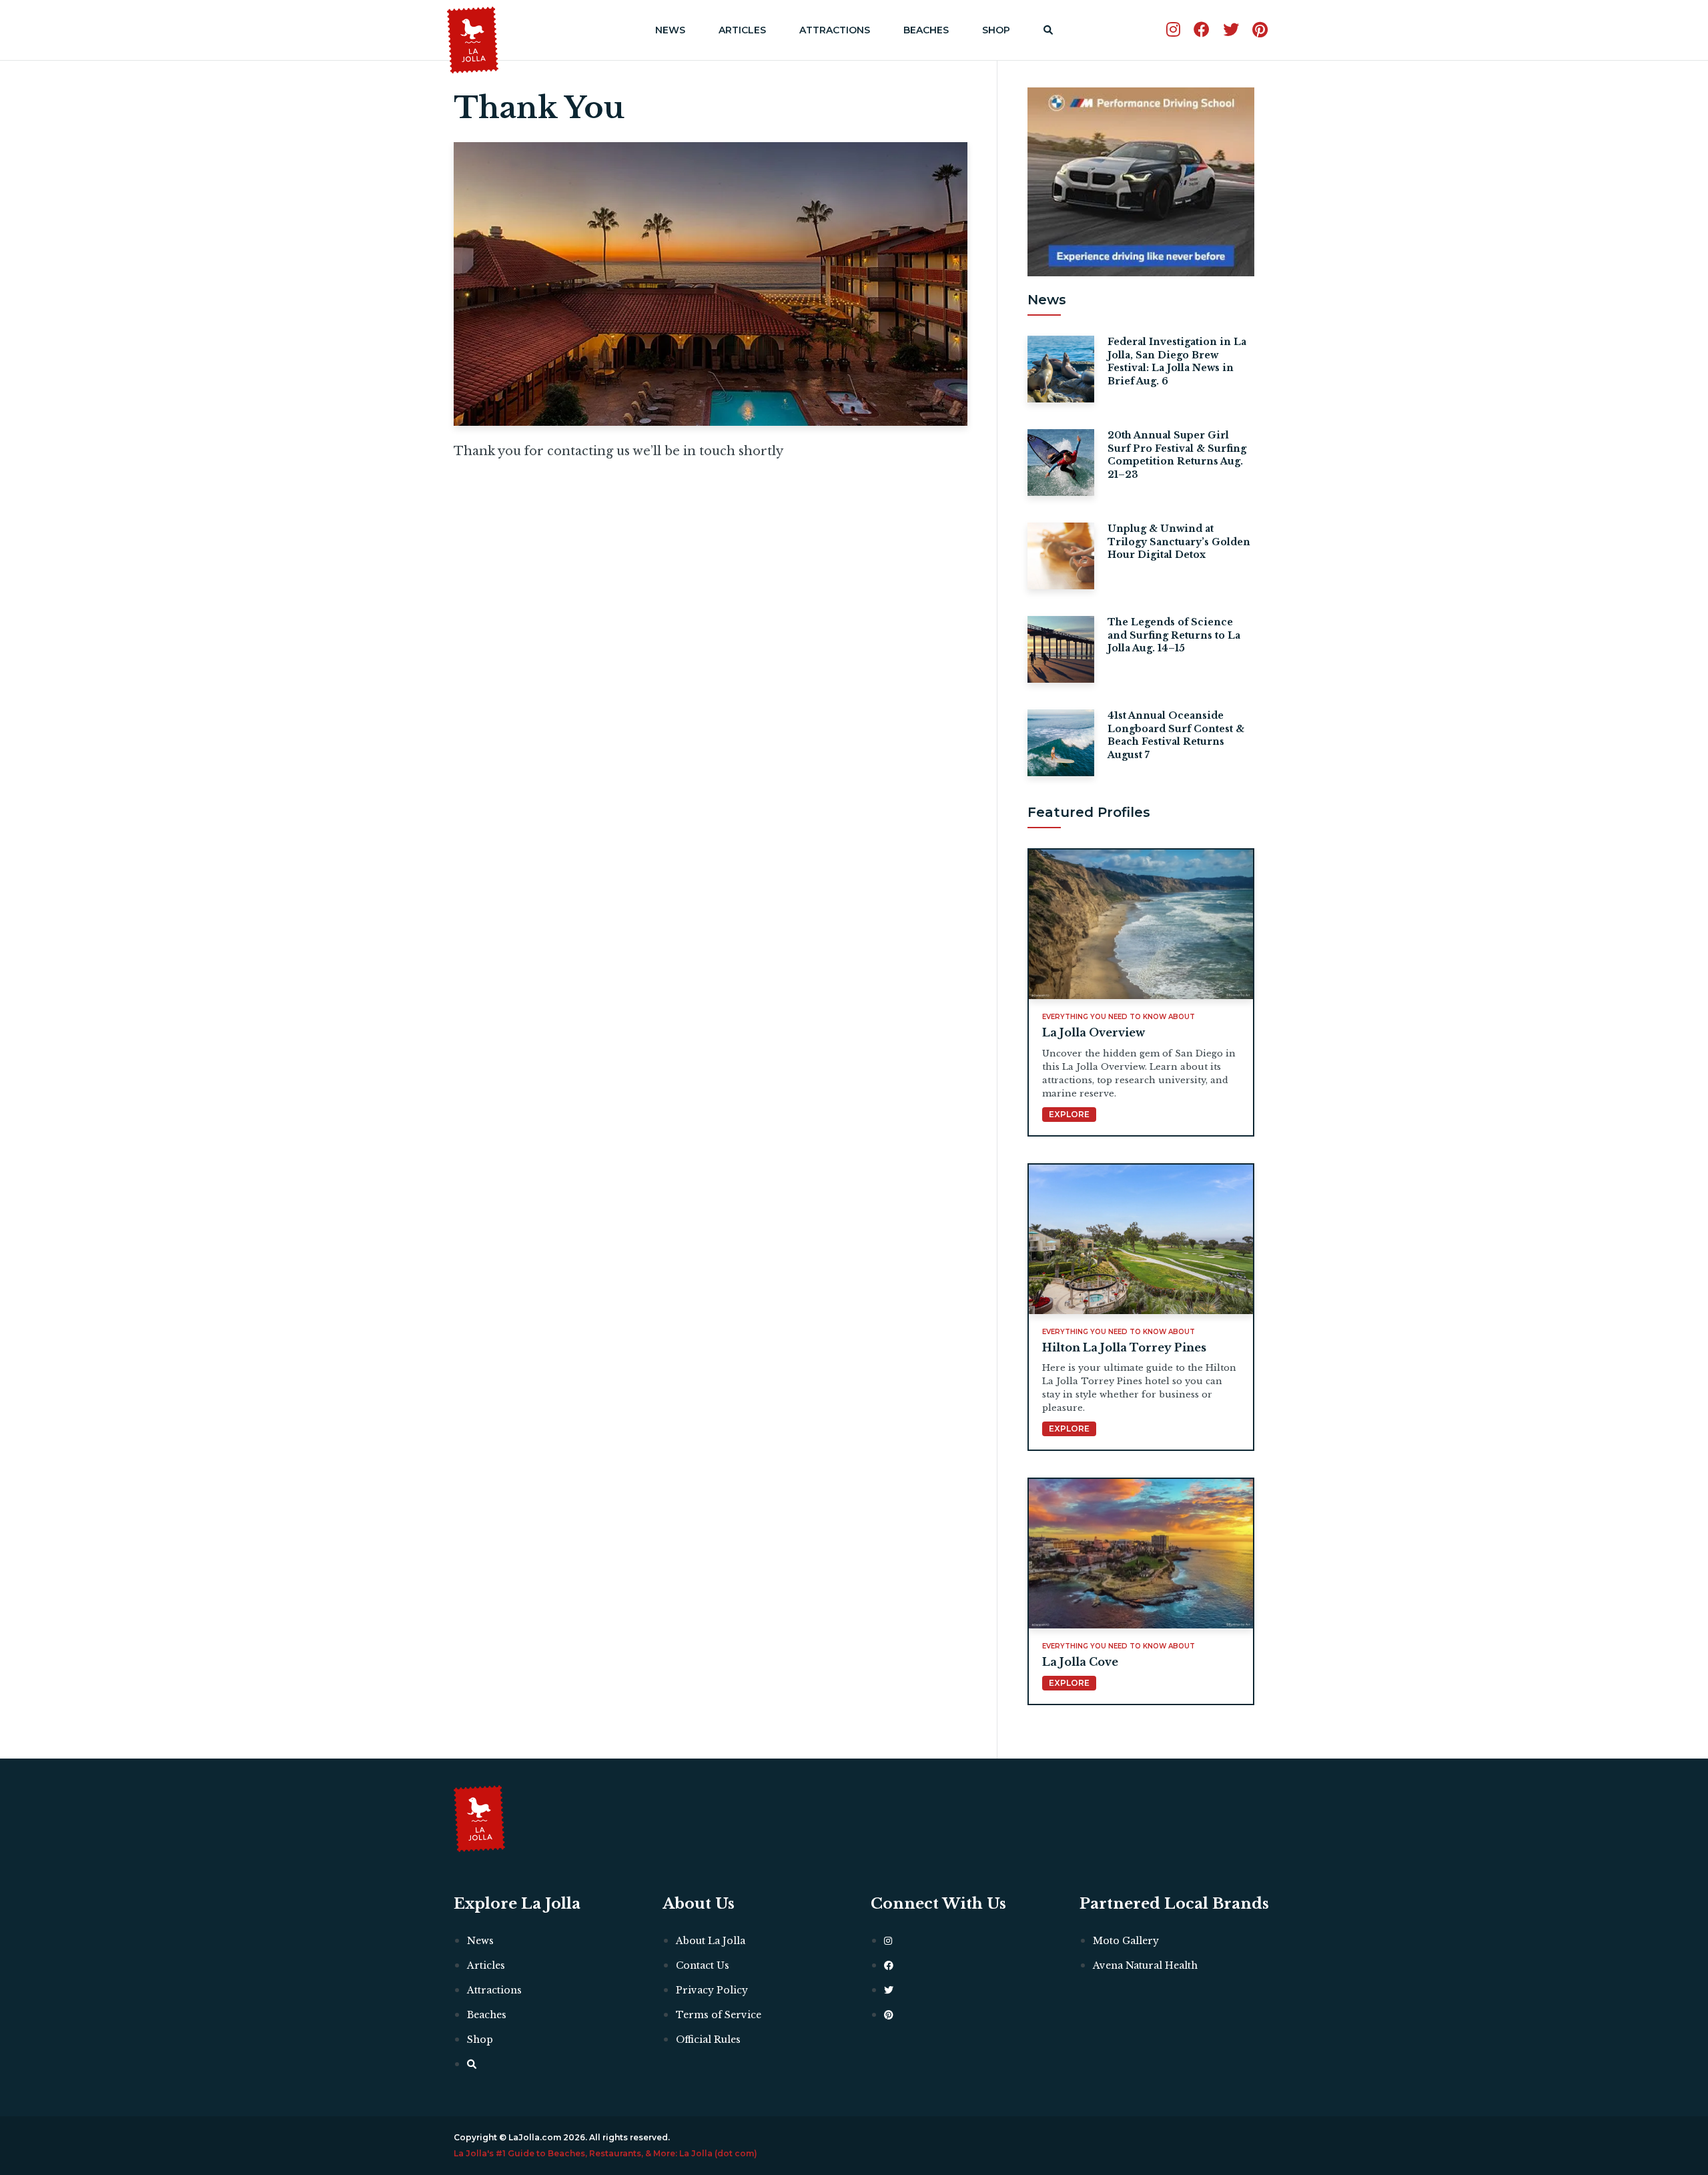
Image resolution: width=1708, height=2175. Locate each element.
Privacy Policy (712, 1990)
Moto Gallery (1126, 1941)
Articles (742, 30)
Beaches (926, 30)
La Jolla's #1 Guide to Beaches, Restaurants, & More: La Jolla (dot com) (605, 2153)
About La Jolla (711, 1941)
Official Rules (708, 2040)
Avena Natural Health (1145, 1965)
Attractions (835, 30)
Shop (996, 30)
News (670, 30)
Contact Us (703, 1965)
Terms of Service (719, 2015)
